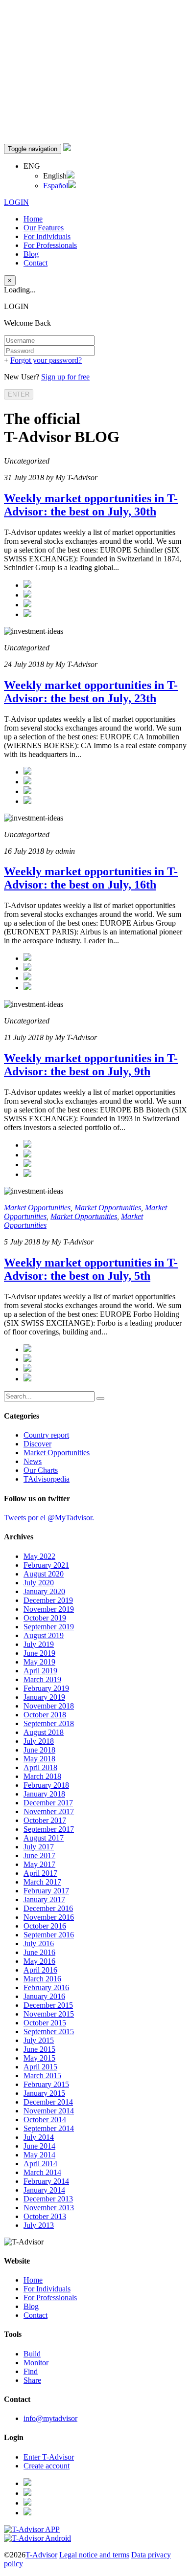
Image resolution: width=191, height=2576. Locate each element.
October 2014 (45, 2120)
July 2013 (39, 2225)
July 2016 (39, 1943)
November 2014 (49, 2111)
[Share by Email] (27, 614)
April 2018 (40, 1767)
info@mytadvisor (50, 2418)
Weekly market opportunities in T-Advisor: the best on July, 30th (91, 505)
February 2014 (46, 2181)
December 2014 (48, 2102)
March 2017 (42, 1882)
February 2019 (46, 1688)
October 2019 (45, 1618)
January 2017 (44, 1899)
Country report (46, 1435)
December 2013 (48, 2199)
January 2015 (44, 2093)
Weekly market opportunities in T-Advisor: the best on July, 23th (91, 692)
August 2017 (44, 1838)
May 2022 (39, 1556)
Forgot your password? (46, 360)
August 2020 (44, 1574)
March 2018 (42, 1776)
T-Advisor (41, 2555)
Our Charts (41, 1470)
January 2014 (44, 2190)
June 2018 (39, 1750)
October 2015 (45, 2023)
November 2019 (49, 1609)
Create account (47, 2466)
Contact (36, 263)
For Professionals (50, 245)
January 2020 (44, 1591)
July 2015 (39, 2040)
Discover (37, 1444)
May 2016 (39, 1961)
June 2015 (39, 2049)
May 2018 (39, 1759)
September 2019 (49, 1627)
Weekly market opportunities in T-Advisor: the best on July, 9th (91, 1065)
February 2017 (46, 1891)
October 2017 (45, 1820)
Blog (31, 254)
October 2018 (45, 1715)
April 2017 (40, 1873)
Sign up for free (65, 377)
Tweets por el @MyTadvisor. (49, 1518)
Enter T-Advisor (49, 2457)
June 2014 (39, 2146)
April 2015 (40, 2067)
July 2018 (39, 1741)
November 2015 (49, 2014)
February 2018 (46, 1785)
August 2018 (44, 1732)
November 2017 (49, 1811)
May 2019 (39, 1662)
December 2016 (48, 1908)
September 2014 (49, 2128)
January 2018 (44, 1794)
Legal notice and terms (94, 2555)
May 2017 (39, 1864)
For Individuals (47, 236)
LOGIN (16, 202)
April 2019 (40, 1671)
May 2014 (39, 2155)
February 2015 (46, 2084)
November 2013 (49, 2208)
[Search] (100, 1399)
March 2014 (42, 2172)
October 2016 (45, 1926)
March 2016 (42, 1979)
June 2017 (39, 1855)
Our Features (44, 228)
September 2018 (49, 1723)
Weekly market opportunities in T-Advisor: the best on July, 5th (91, 1269)
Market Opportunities (37, 1208)
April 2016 (40, 1970)
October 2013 (45, 2216)
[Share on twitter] (27, 585)
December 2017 (48, 1803)
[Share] (27, 595)
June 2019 (39, 1653)
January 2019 (44, 1697)
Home (33, 219)
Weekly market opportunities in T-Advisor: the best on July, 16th (91, 878)
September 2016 (49, 1935)
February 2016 (46, 1988)
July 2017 (39, 1847)
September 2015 (49, 2032)
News (33, 1461)
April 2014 (40, 2164)
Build (32, 2354)
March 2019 (42, 1679)
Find (31, 2371)
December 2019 (48, 1600)
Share (32, 2380)
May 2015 (39, 2058)
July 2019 (39, 1644)
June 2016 (39, 1952)
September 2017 (49, 1829)
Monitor (36, 2363)
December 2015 (48, 2005)
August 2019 (44, 1635)
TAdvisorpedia (47, 1479)
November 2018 (49, 1706)
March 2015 (42, 2076)
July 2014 (39, 2137)
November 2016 (49, 1917)
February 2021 (46, 1565)
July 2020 (39, 1583)
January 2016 (44, 1996)
